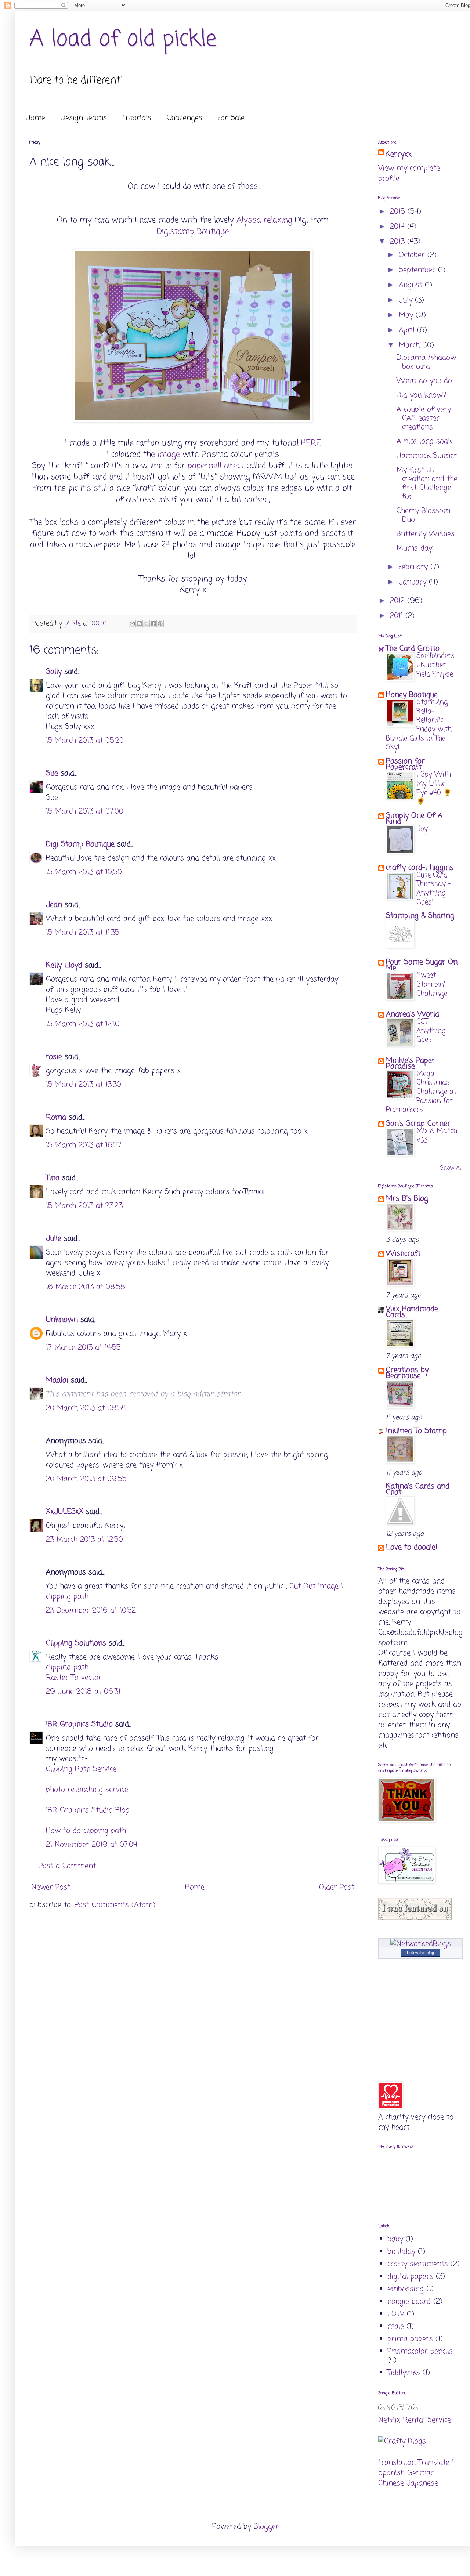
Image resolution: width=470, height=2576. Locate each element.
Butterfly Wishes (426, 534)
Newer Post (51, 1887)
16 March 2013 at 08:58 (86, 1287)
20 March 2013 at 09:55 (86, 1479)
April (408, 330)
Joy (422, 829)
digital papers (410, 2277)
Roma (56, 1117)
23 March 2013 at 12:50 (84, 1540)
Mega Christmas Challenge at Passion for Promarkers (421, 1092)
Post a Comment (67, 1866)
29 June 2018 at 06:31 (83, 1692)
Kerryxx (399, 155)
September (418, 270)
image (169, 455)
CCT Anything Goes (431, 1031)
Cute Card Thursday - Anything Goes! (433, 889)
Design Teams (84, 118)
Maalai (57, 1380)
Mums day (414, 548)
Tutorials (137, 118)
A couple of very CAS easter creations (424, 418)
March (411, 345)
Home (35, 118)
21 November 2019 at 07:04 (92, 1845)
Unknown (62, 1320)
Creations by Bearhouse (407, 1373)
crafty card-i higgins (420, 868)
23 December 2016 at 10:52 (91, 1611)
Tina (53, 1178)
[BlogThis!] (139, 623)
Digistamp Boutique (193, 232)
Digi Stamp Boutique (82, 844)
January (414, 582)
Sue (52, 773)
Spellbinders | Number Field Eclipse (435, 665)
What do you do (424, 381)
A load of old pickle (123, 39)
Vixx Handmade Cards (412, 1312)
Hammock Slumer (427, 456)
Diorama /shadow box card (426, 362)
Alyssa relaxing (264, 220)
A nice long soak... (425, 442)
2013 (399, 242)
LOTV (396, 2314)
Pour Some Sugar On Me (422, 965)
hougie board (409, 2302)
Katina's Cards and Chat (418, 1489)
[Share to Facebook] (153, 623)
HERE (311, 443)
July (407, 300)
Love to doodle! (412, 1547)
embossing (406, 2289)
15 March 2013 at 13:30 (84, 1085)
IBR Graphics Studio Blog (88, 1810)
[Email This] (132, 623)
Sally (54, 672)
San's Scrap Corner (418, 1124)
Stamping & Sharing (420, 916)
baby (395, 2239)
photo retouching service (87, 1790)
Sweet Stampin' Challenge (432, 984)
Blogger (266, 2527)
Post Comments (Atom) (115, 1905)
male (396, 2327)
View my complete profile (409, 173)
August (412, 285)
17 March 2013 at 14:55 (83, 1348)
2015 (399, 212)
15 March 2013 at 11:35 (83, 933)
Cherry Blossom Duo (423, 515)
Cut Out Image (314, 1586)
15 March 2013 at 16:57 (84, 1145)
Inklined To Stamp (416, 1431)
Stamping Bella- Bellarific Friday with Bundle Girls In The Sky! (419, 725)
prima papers (410, 2339)
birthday (401, 2252)
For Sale (231, 118)
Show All (451, 1168)
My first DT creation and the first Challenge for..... (427, 483)
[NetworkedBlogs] (421, 1944)
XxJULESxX (65, 1512)
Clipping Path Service (81, 1769)
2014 (399, 227)
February (415, 567)
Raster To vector (74, 1678)
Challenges (185, 118)
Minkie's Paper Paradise (411, 1063)
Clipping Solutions (76, 1643)
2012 (399, 601)
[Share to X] (146, 623)
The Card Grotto (413, 649)
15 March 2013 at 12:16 (83, 1024)
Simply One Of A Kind (414, 819)
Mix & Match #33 (437, 1136)
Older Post (337, 1887)
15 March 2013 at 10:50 (84, 872)
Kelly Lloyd (64, 965)
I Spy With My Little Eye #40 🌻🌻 (434, 788)
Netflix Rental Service (415, 2420)
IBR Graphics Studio (79, 1724)
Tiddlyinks (404, 2373)
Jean (54, 905)
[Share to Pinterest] (160, 623)
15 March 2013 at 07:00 (85, 812)
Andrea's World (413, 1014)
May (407, 315)
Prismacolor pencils (420, 2351)
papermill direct (217, 466)
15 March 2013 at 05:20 (85, 741)
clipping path (67, 1597)
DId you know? (421, 395)
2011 (398, 616)
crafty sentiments (418, 2264)
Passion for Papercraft (405, 764)
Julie (54, 1239)
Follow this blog (420, 1953)
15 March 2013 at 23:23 (84, 1206)
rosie (54, 1057)
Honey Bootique (412, 695)
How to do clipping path (86, 1831)
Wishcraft (403, 1254)
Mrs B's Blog (407, 1199)
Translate (434, 2463)
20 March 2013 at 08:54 (86, 1408)
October (413, 255)
